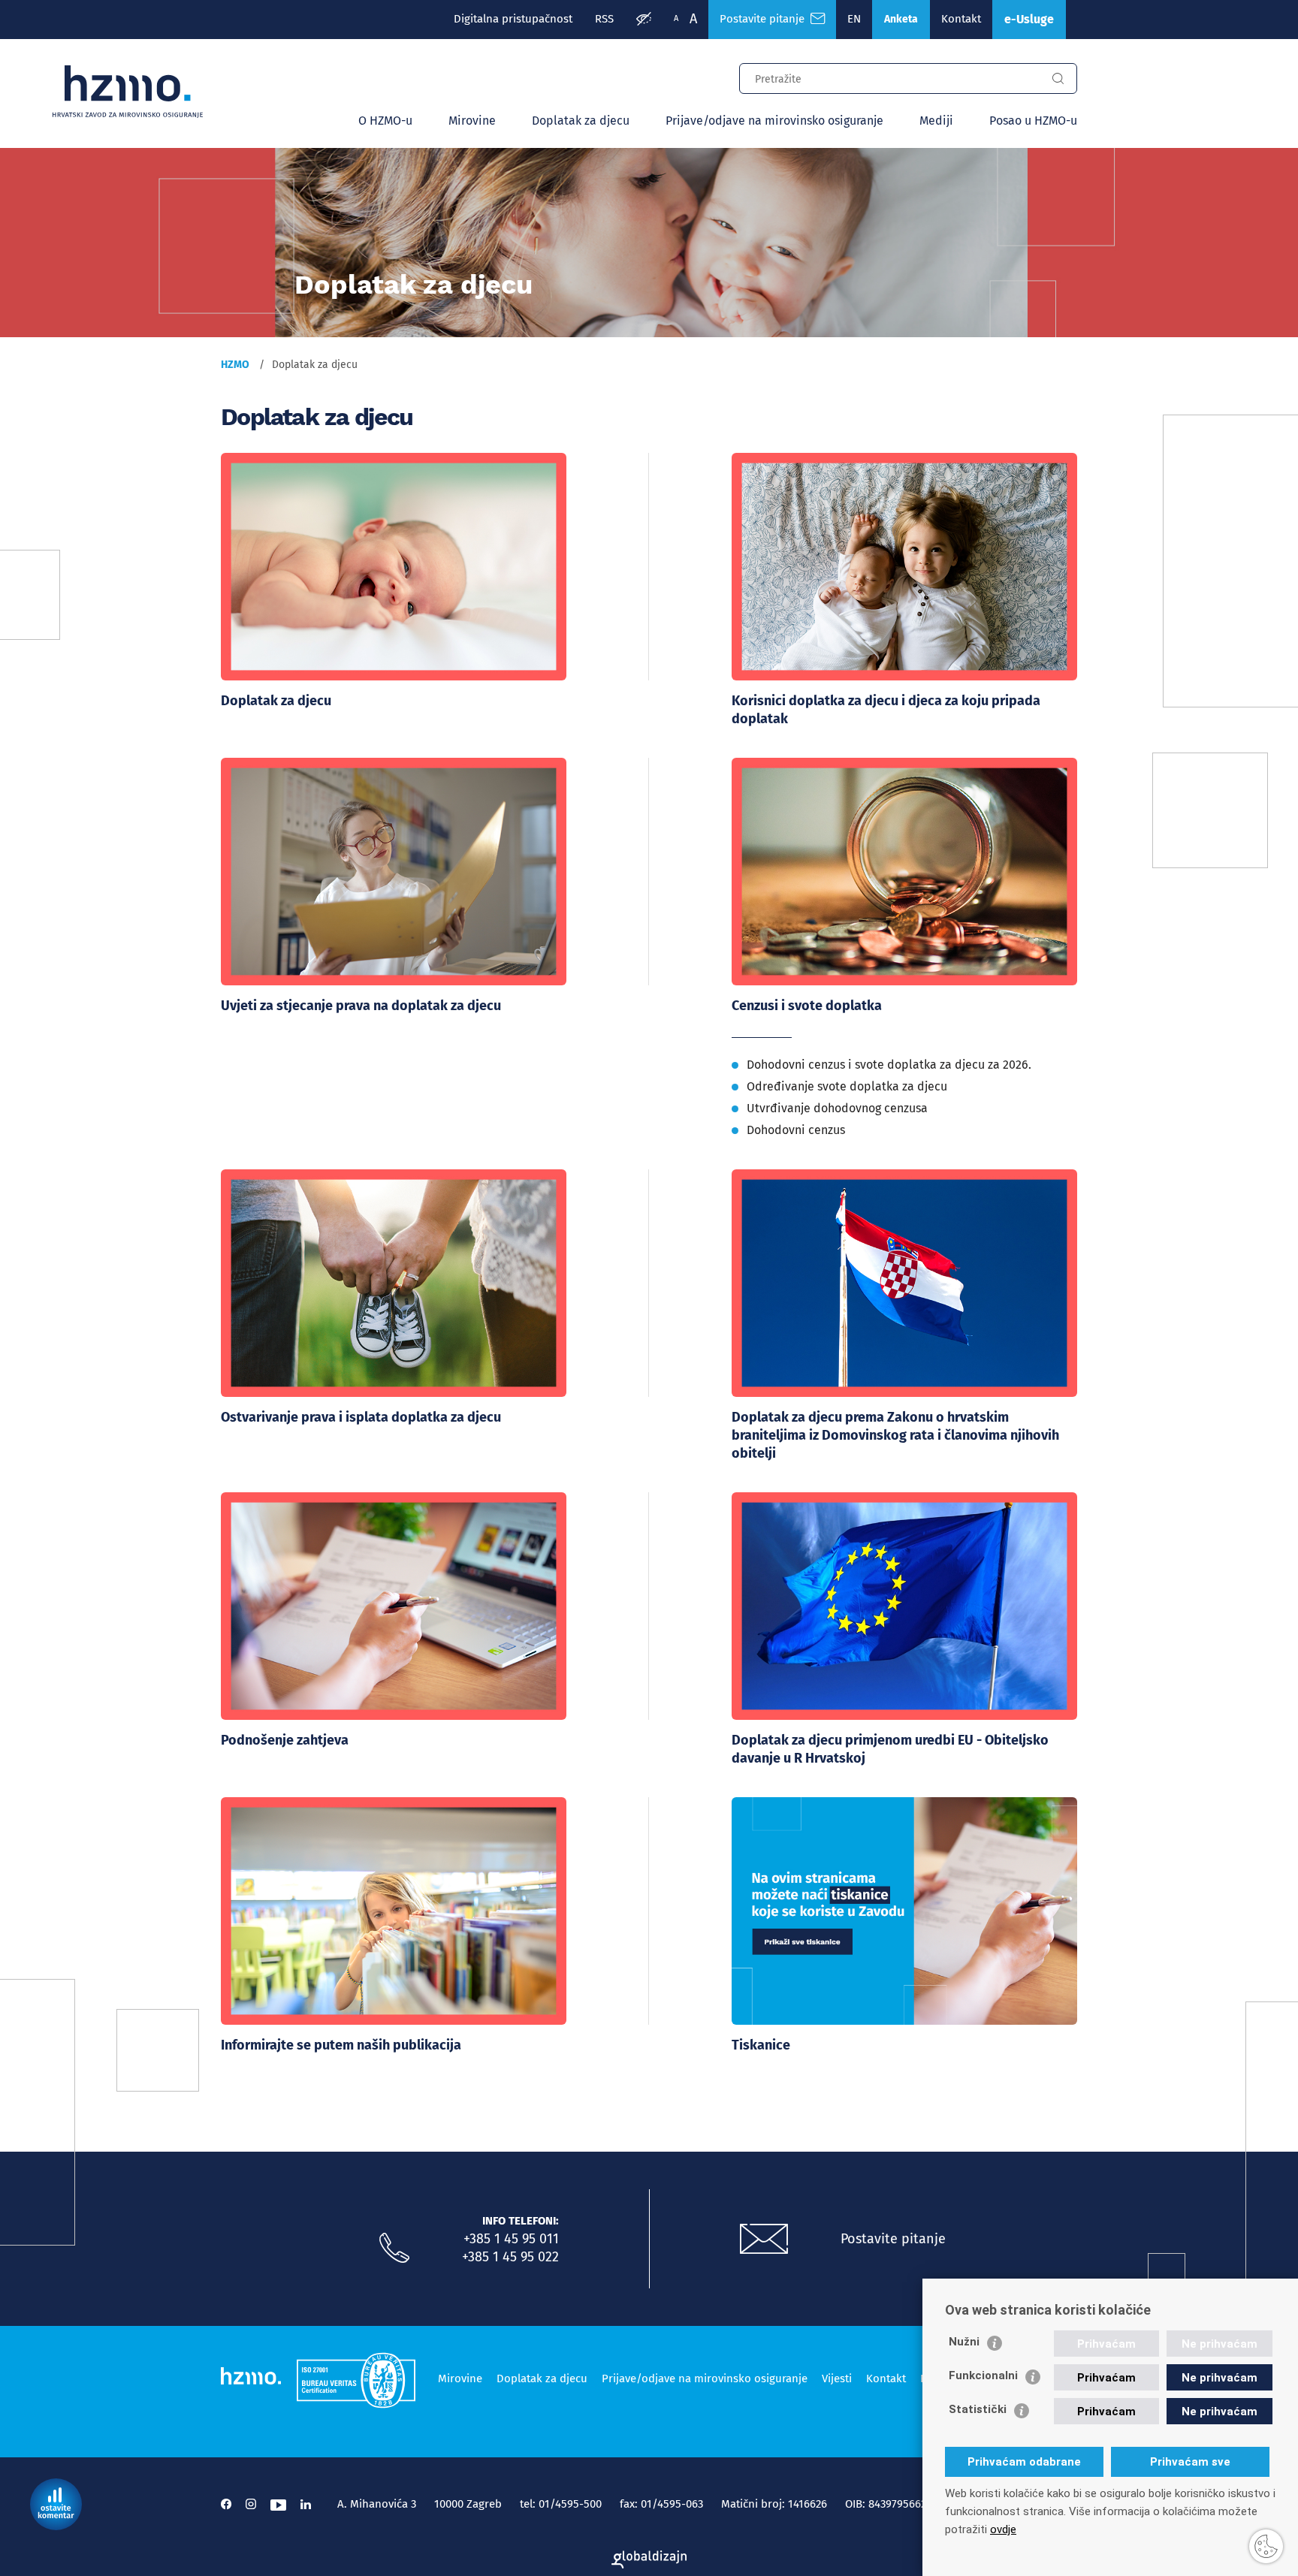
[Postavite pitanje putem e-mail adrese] (764, 2240)
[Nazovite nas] (394, 2249)
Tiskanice (761, 2045)
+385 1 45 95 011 (511, 2239)
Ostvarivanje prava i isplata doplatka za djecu (361, 1417)
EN (854, 19)
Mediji (936, 121)
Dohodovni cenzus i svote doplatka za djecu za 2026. (889, 1065)
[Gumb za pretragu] (1058, 79)
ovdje (1003, 2529)
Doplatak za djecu (581, 121)
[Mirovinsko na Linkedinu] (306, 2504)
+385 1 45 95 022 (510, 2257)
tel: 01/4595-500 (561, 2504)
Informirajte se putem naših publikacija (341, 2045)
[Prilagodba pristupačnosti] (644, 20)
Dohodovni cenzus (796, 1130)
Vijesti (837, 2378)
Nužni (964, 2342)
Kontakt (961, 19)
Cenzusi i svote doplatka (807, 1006)
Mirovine (472, 121)
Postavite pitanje (765, 19)
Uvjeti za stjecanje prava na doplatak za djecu (361, 1006)
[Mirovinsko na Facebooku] (226, 2504)
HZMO (235, 365)
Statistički (978, 2409)
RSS (604, 19)
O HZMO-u (385, 121)
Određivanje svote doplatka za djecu (847, 1086)
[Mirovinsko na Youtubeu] (278, 2504)
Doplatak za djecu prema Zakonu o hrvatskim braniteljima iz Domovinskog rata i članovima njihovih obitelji (895, 1435)
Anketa (901, 19)
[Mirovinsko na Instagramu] (251, 2504)
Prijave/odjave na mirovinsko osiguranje (774, 121)
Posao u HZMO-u (1033, 121)
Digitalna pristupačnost (513, 19)
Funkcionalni (983, 2375)
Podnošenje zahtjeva (285, 1740)
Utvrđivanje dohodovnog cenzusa (837, 1108)
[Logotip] (128, 92)
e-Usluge (1029, 19)
